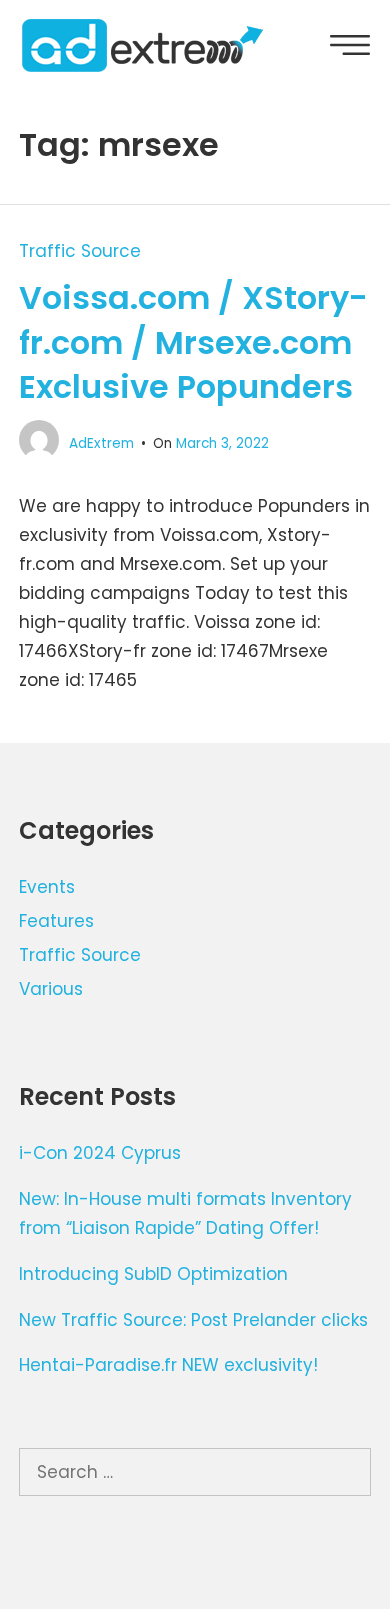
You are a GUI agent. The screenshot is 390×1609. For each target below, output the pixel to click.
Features (56, 921)
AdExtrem (101, 443)
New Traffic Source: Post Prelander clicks (193, 1320)
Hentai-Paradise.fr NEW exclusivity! (168, 1365)
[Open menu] (350, 49)
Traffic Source (80, 251)
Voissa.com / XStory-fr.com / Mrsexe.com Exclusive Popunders (193, 342)
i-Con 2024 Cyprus (100, 1153)
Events (47, 887)
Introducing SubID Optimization (153, 1274)
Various (51, 989)
